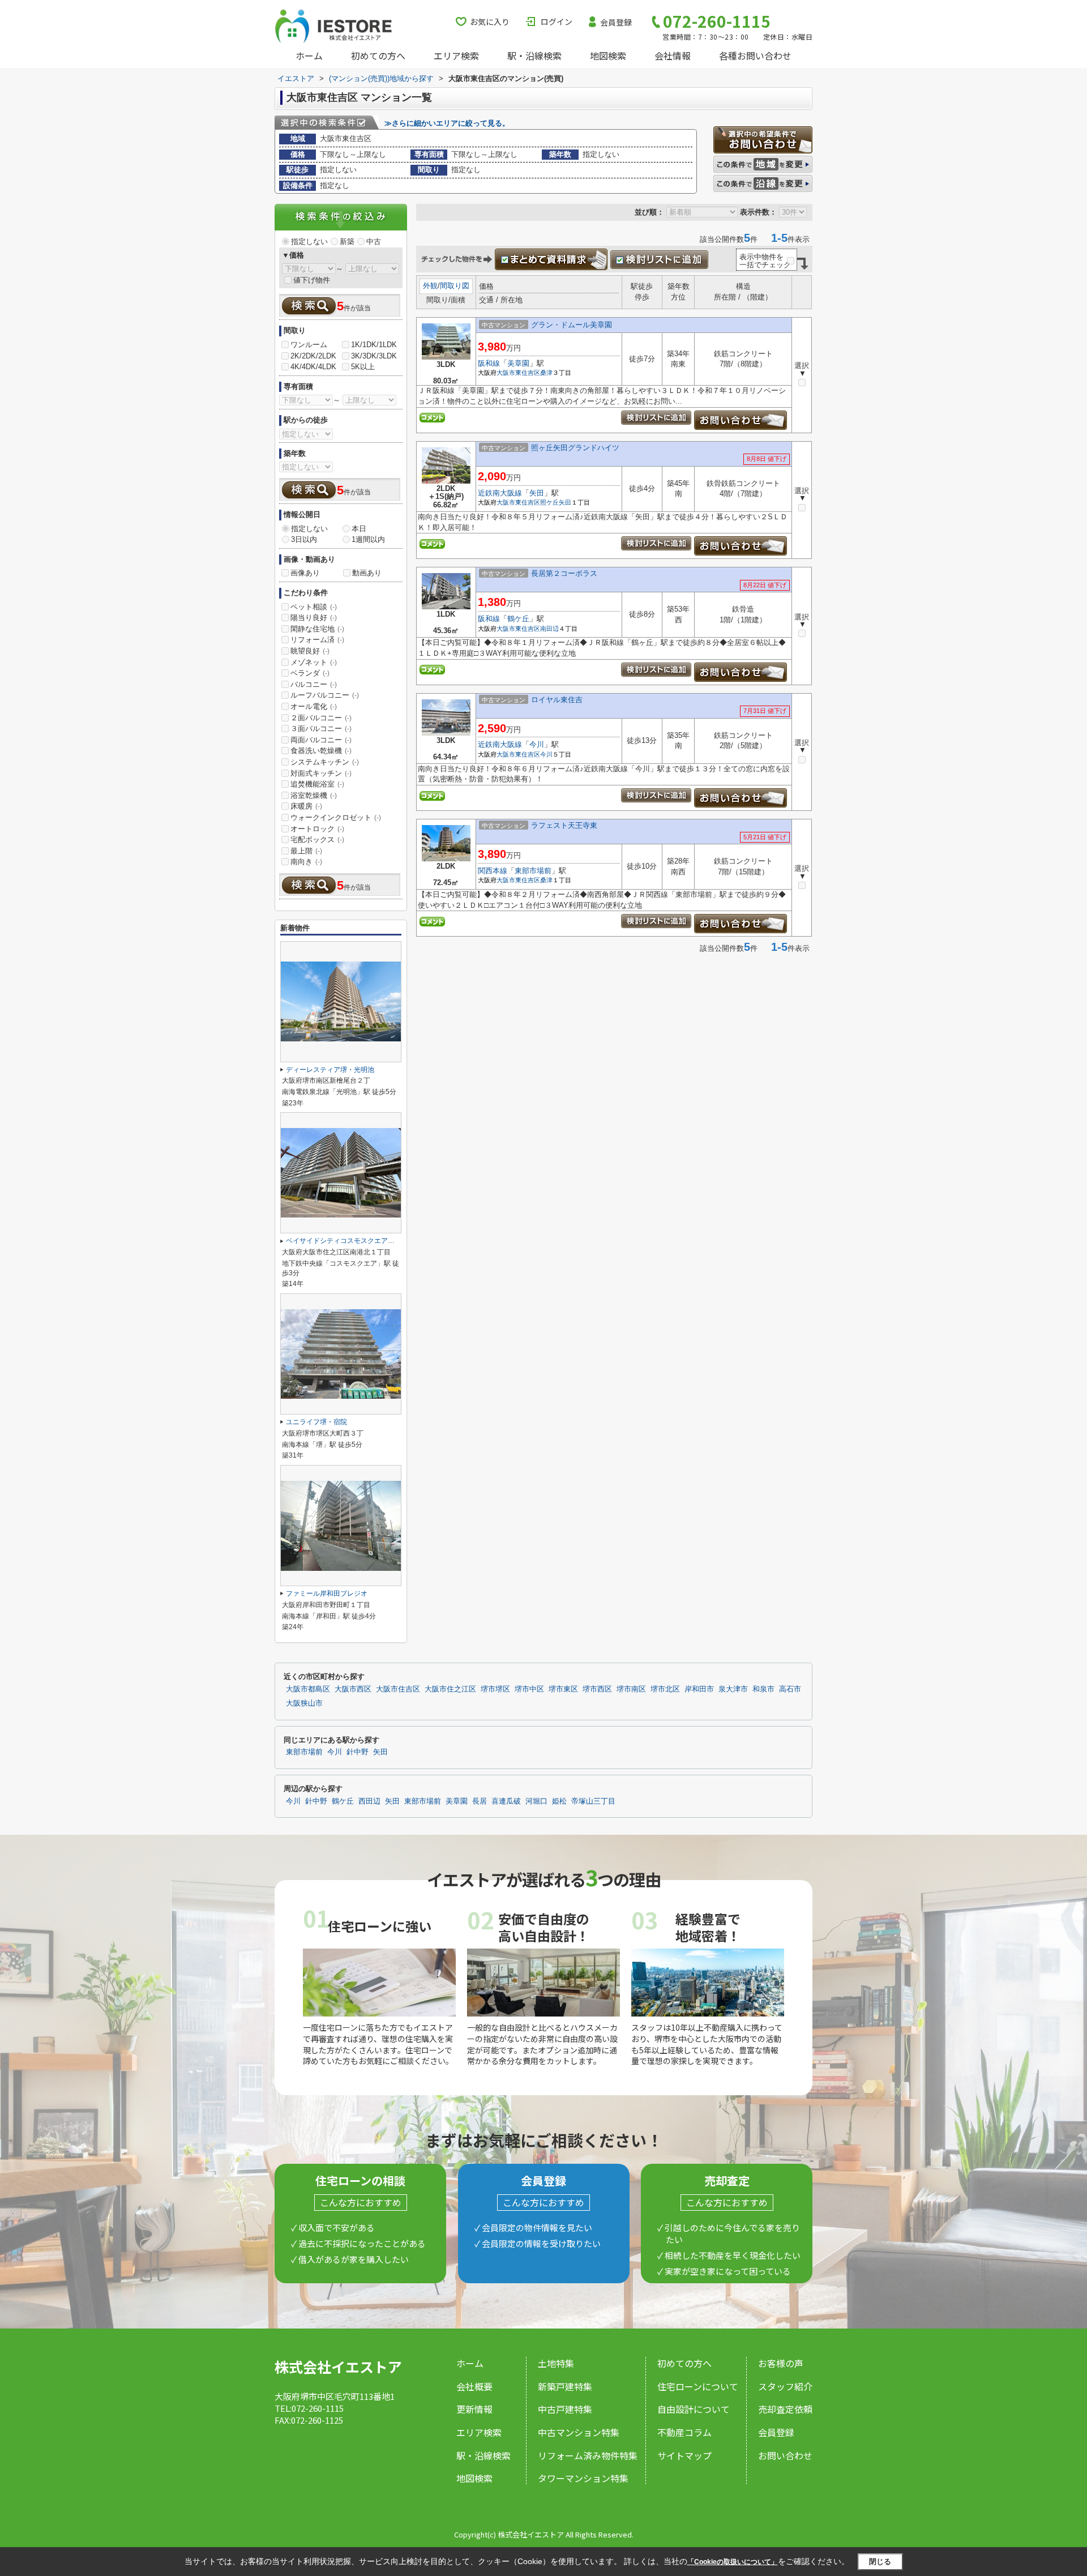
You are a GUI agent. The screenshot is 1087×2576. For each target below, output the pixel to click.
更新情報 (474, 2409)
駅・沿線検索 (534, 55)
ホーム (309, 55)
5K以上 (363, 367)
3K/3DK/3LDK (374, 356)
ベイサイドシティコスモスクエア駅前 (344, 1241)
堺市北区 (665, 1689)
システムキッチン (325, 762)
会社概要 (474, 2386)
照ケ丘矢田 (556, 502)
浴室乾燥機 (314, 795)
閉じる (880, 2562)
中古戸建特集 (565, 2409)
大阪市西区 (353, 1689)
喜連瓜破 (506, 1801)
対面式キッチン (321, 773)
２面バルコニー (321, 718)
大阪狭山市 (304, 1703)
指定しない (309, 242)
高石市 (790, 1689)
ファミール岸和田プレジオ (327, 1594)
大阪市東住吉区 (518, 373)
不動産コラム (684, 2432)
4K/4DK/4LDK (313, 367)
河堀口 (536, 1801)
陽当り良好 (314, 618)
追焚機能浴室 (317, 784)
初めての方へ (378, 55)
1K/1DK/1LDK (374, 345)
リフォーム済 (317, 640)
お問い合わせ (785, 2455)
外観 (430, 286)
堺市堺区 (495, 1689)
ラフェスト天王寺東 (564, 825)
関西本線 (493, 871)
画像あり (305, 573)
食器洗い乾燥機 (321, 751)
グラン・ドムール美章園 (572, 325)
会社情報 (673, 55)
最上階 (306, 851)
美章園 (518, 363)
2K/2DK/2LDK (313, 356)
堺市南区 (631, 1689)
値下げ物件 (312, 280)
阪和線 (489, 363)
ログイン (557, 22)
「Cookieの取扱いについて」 (733, 2562)
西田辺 (369, 1801)
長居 (480, 1801)
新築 (347, 242)
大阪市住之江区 (450, 1689)
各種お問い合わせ (755, 55)
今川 (537, 744)
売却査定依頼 (785, 2409)
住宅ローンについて (698, 2386)
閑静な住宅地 (317, 629)
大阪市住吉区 (398, 1689)
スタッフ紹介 (785, 2386)
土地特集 (556, 2363)
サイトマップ (684, 2455)
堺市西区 (597, 1689)
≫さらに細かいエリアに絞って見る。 (447, 123)
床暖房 (306, 806)
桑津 (546, 373)
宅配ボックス (317, 840)
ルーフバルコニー (325, 695)
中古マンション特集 (579, 2432)
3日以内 (304, 539)
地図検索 (608, 55)
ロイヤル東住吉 (557, 700)
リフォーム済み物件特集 (588, 2455)
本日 (359, 529)
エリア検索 (456, 55)
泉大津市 (733, 1689)
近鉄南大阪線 (500, 493)
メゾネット (314, 662)
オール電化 (314, 706)
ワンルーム (309, 345)
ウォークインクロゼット (336, 817)
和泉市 (763, 1689)
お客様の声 (781, 2363)
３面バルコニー (321, 729)
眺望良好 (310, 651)
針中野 (358, 1752)
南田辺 (549, 629)
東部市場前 (533, 871)
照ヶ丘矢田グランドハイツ (575, 448)
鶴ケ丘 (518, 619)
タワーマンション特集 (583, 2478)
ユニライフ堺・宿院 (316, 1422)
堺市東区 (563, 1689)
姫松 (559, 1801)
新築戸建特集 (565, 2386)
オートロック (317, 829)
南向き (306, 862)
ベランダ (310, 673)
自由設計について (694, 2409)
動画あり (367, 573)
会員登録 (616, 22)
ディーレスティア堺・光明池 (330, 1070)
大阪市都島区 (308, 1689)
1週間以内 (368, 539)
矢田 (537, 493)
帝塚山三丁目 (593, 1801)
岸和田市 (699, 1689)
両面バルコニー (321, 740)
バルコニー (314, 684)
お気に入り (490, 22)
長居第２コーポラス (564, 573)
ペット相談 (314, 607)
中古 (374, 242)
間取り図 (455, 286)
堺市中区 (529, 1689)
